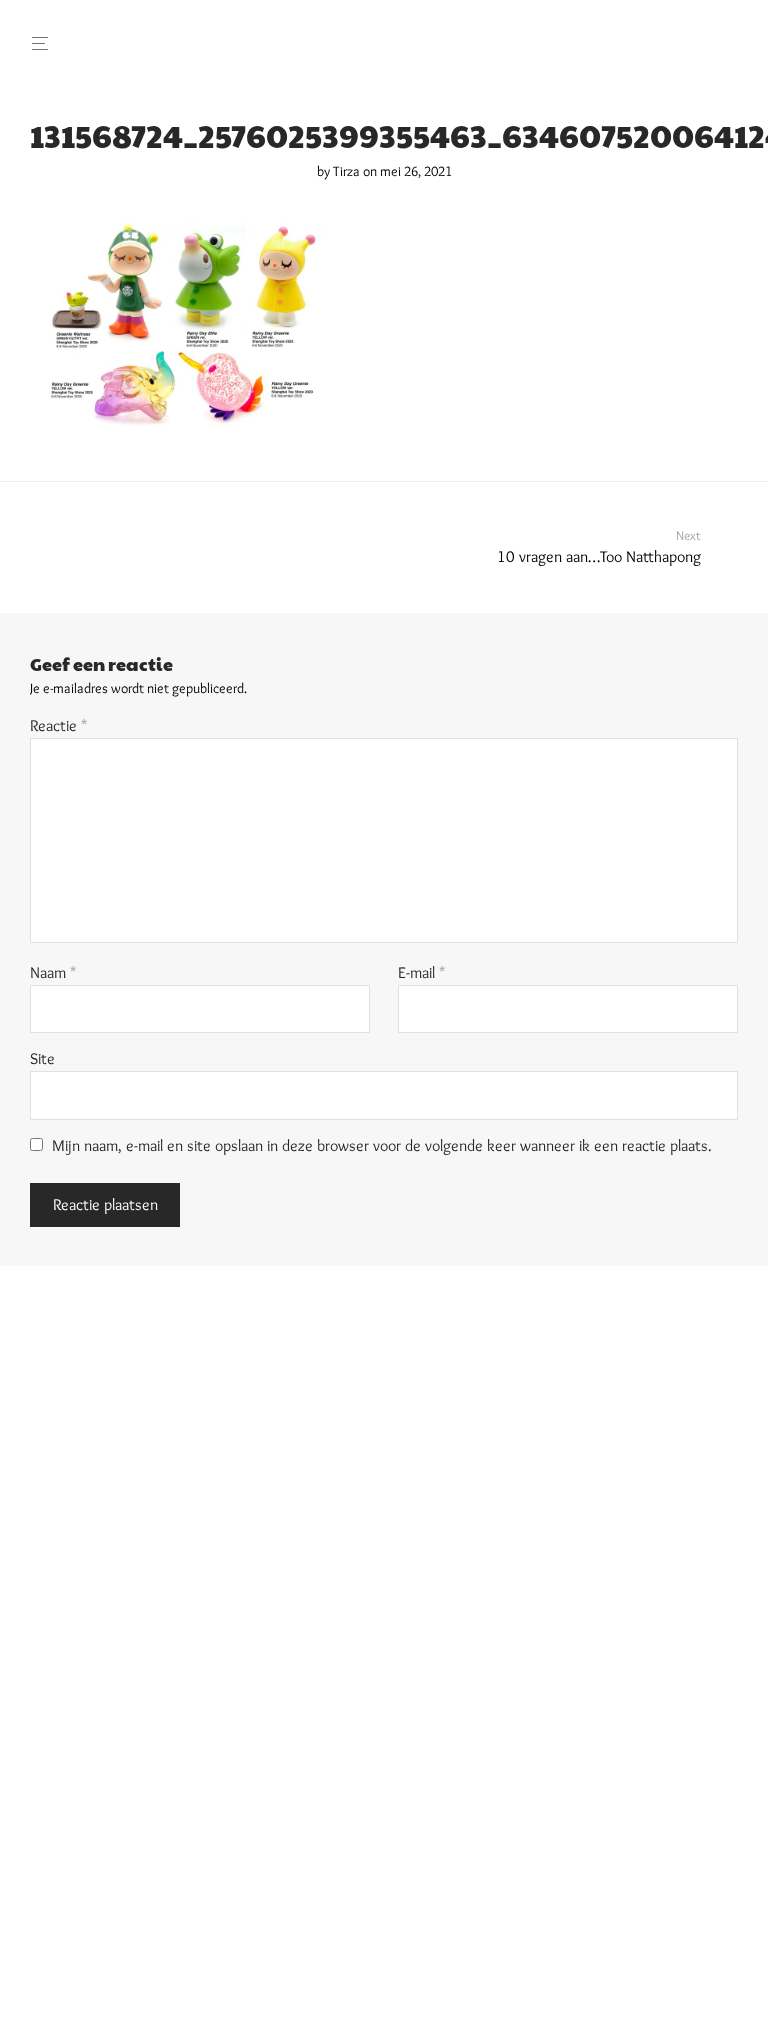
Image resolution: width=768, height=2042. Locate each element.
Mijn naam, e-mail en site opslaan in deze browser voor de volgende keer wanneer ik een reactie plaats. (382, 1145)
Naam (53, 972)
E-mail (422, 972)
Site (42, 1058)
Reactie (59, 725)
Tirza (346, 171)
